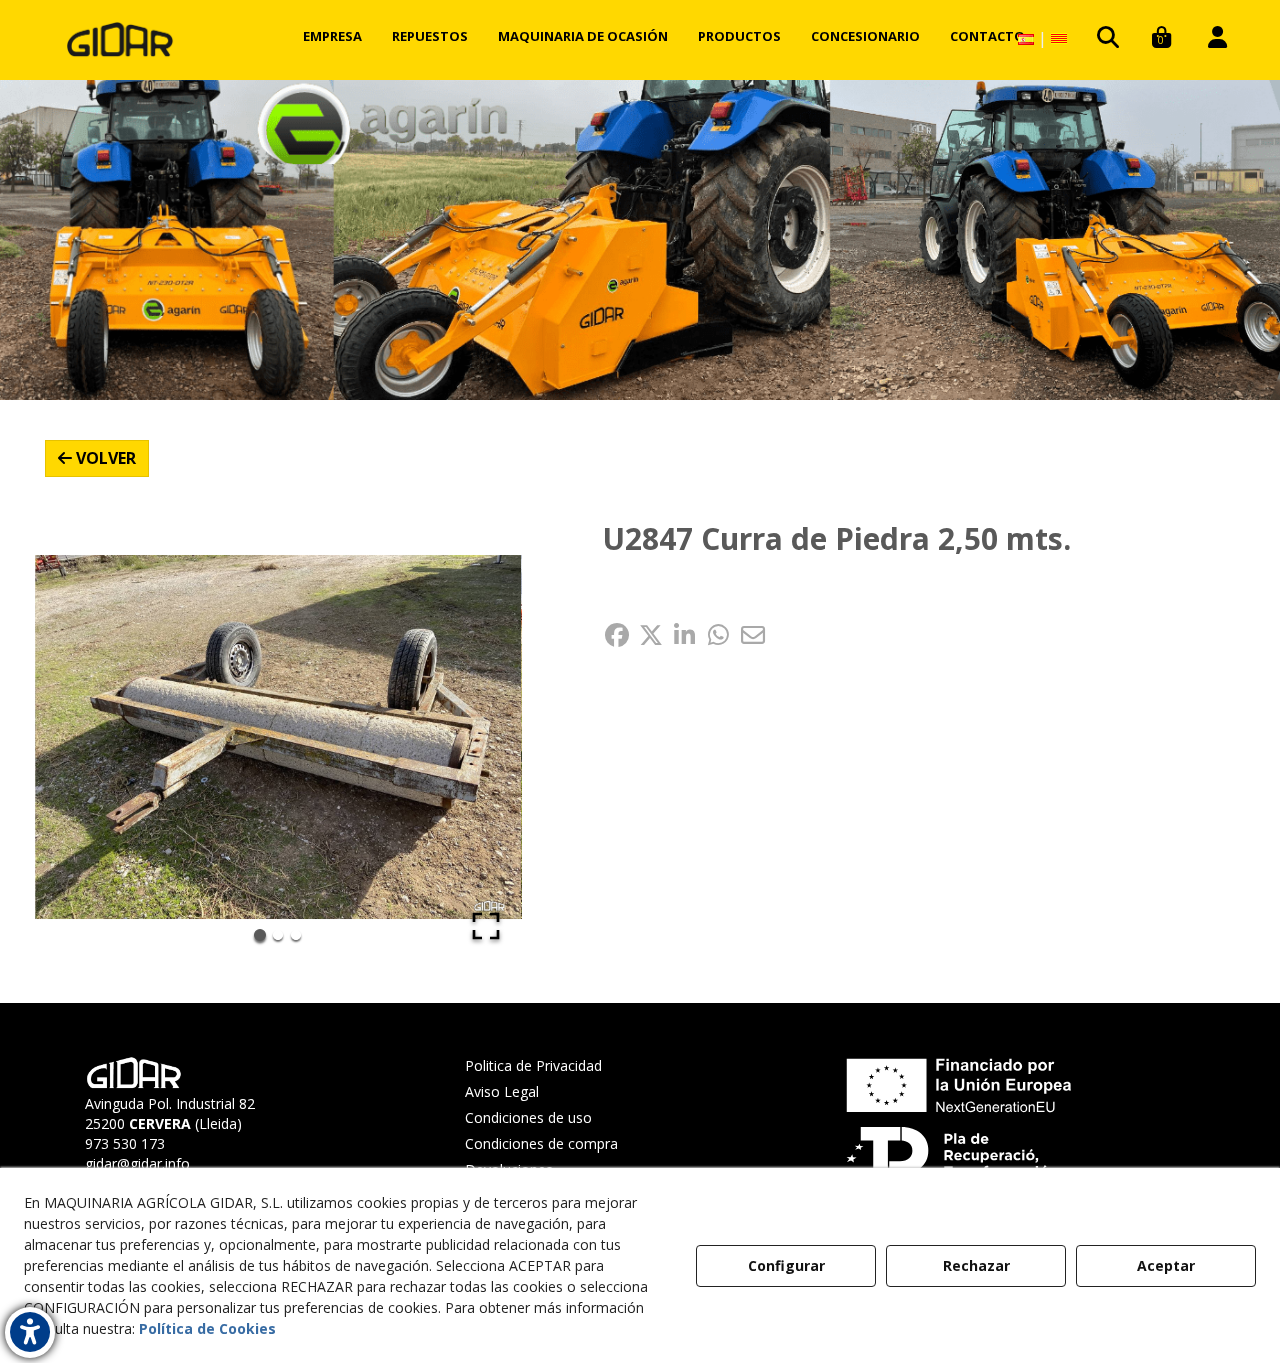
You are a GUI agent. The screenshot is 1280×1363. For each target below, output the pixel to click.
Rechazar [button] (976, 1265)
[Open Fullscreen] (486, 926)
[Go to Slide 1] (260, 935)
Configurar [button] (786, 1265)
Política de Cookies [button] (207, 1328)
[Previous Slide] (79, 737)
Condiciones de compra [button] (541, 1143)
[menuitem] (332, 36)
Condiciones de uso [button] (528, 1117)
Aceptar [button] (1166, 1265)
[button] (120, 40)
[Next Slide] (478, 737)
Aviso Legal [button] (502, 1091)
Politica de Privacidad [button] (533, 1065)
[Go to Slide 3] (296, 935)
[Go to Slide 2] (278, 935)
